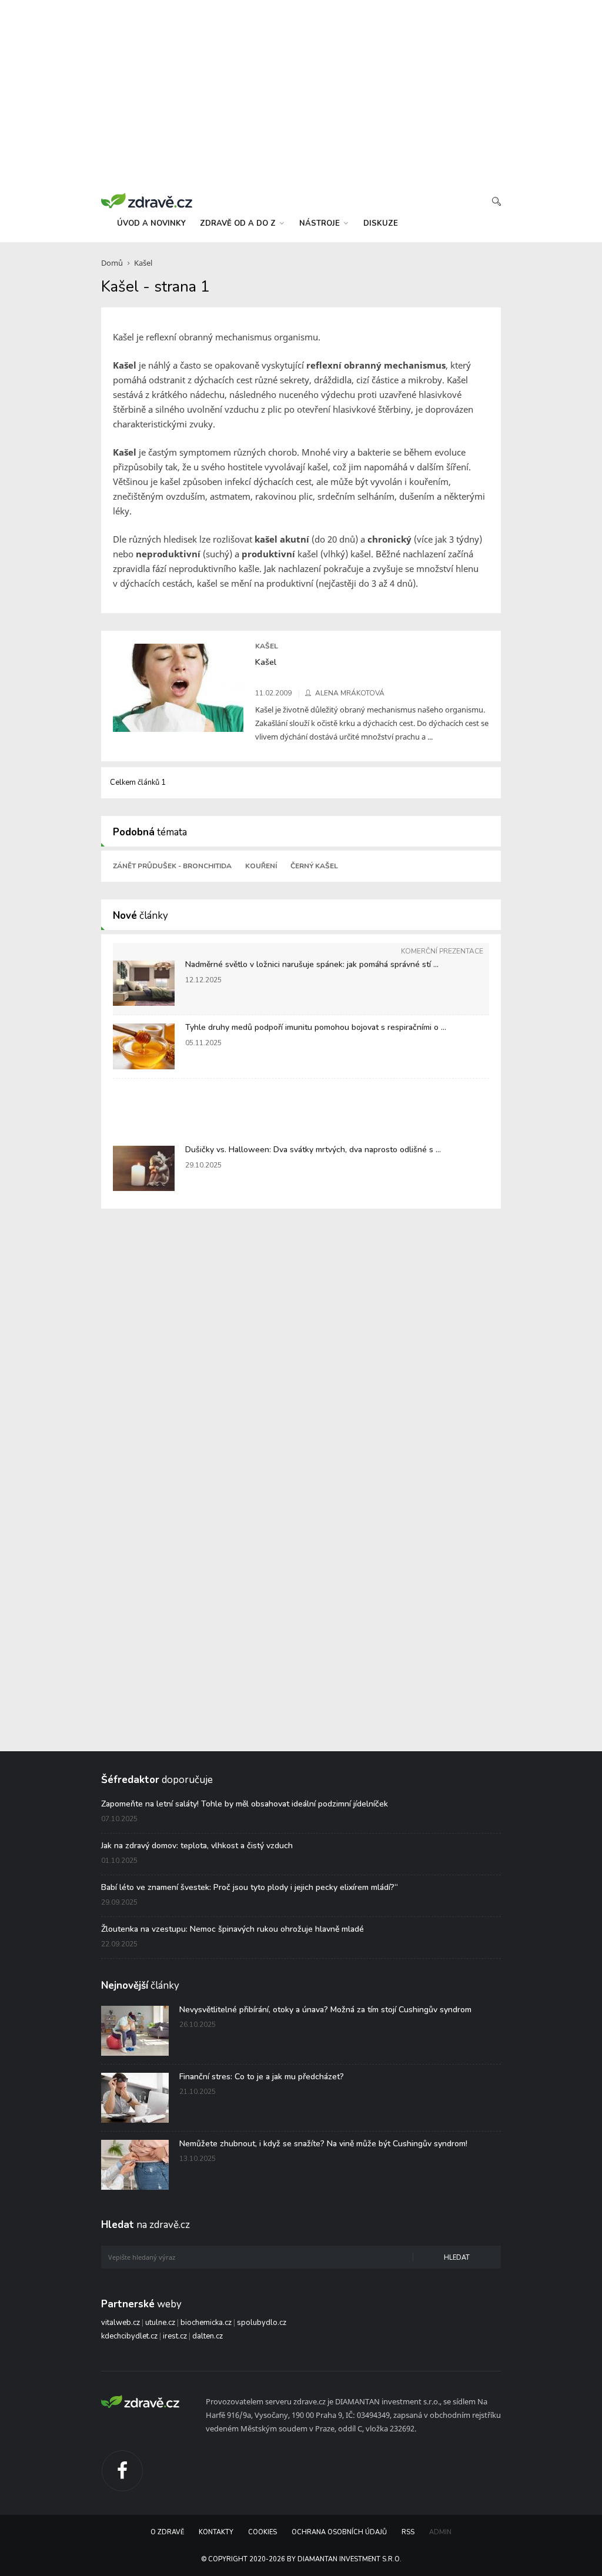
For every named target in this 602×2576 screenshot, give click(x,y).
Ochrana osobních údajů (339, 2532)
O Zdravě (167, 2532)
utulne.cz (160, 2323)
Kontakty (216, 2532)
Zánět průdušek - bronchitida (172, 866)
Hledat (457, 2258)
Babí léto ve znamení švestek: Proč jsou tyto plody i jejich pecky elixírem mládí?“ (250, 1887)
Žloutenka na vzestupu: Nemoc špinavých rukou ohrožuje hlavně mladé (233, 1929)
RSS (408, 2532)
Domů (112, 263)
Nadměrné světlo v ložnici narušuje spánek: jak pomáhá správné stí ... (312, 964)
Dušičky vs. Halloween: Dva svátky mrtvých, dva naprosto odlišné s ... (313, 1150)
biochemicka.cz (206, 2323)
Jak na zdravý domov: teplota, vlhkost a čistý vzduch (197, 1846)
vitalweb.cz (121, 2323)
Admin (440, 2532)
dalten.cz (208, 2336)
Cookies (262, 2532)
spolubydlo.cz (262, 2323)
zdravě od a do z (239, 223)
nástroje (321, 223)
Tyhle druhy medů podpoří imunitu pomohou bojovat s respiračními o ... (316, 1027)
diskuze (381, 223)
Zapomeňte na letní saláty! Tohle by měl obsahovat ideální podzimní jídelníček (245, 1804)
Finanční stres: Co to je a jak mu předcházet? (262, 2077)
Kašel (143, 263)
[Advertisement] (301, 94)
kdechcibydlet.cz (129, 2336)
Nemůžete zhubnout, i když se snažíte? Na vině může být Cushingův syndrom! (323, 2144)
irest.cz (175, 2336)
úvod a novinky (151, 223)
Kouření (261, 866)
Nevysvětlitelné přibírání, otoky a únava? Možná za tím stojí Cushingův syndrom (325, 2010)
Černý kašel (314, 866)
